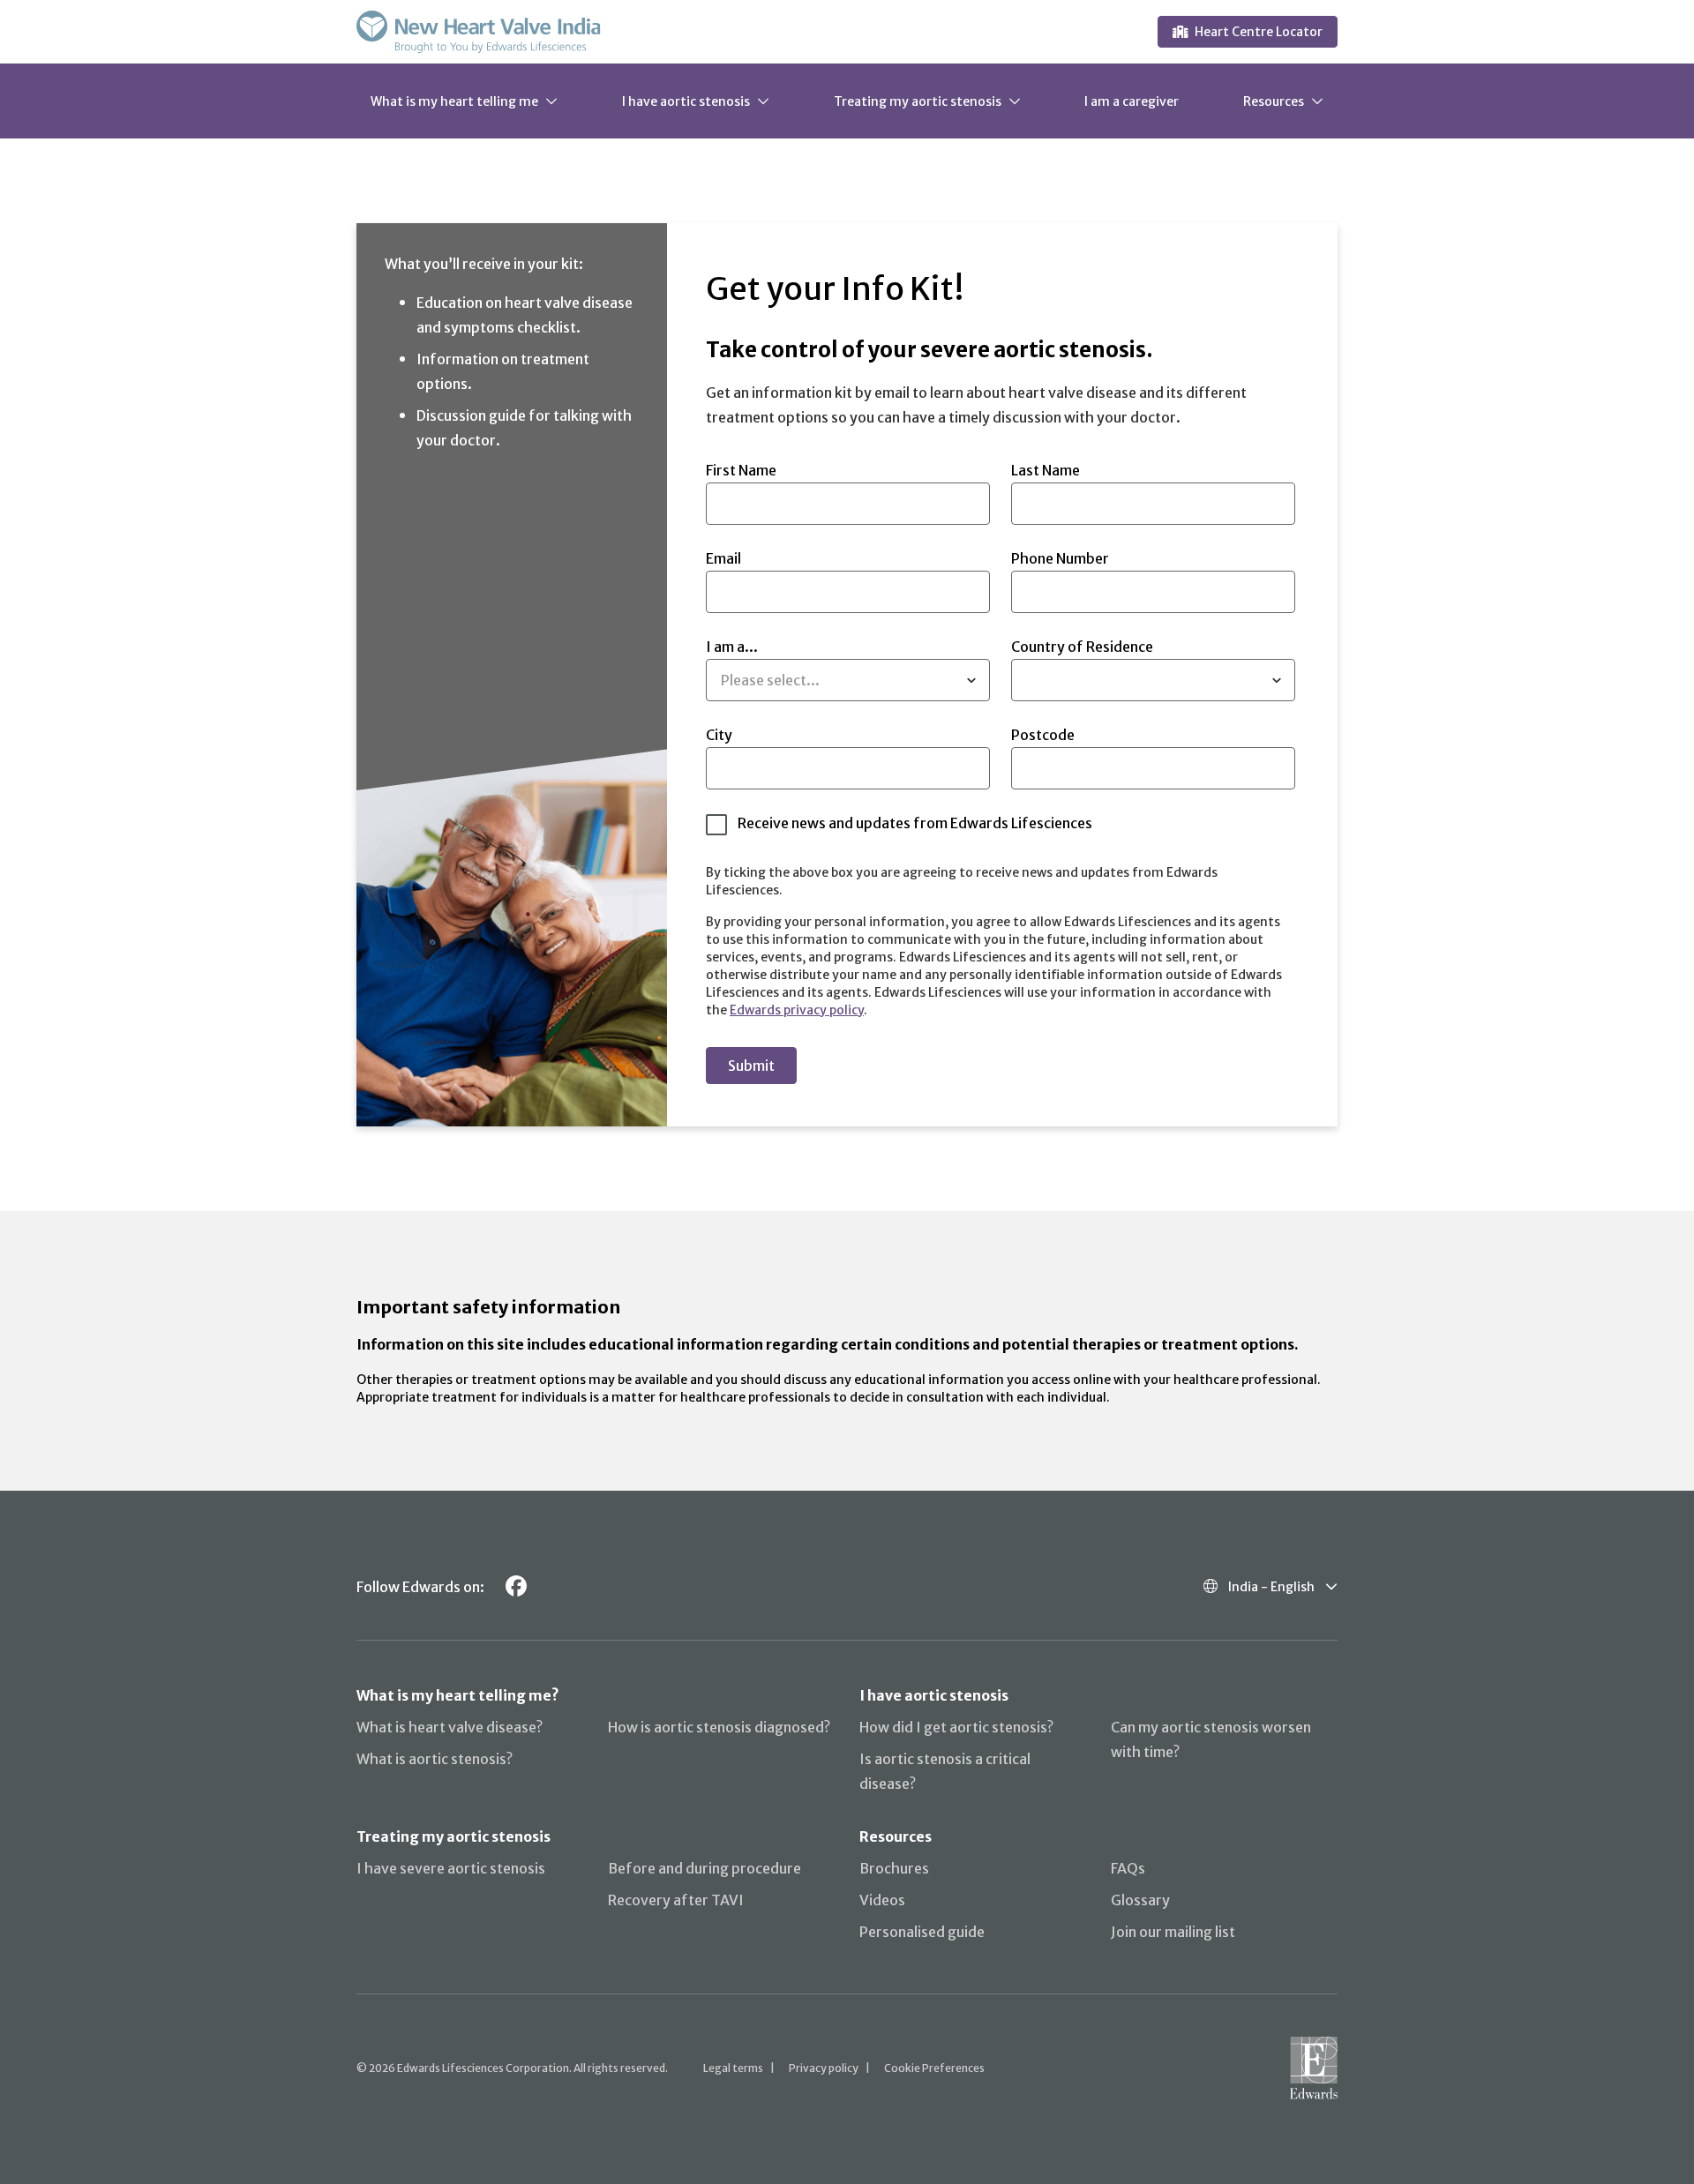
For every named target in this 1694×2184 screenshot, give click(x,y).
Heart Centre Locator (1259, 32)
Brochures (894, 1868)
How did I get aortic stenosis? (956, 1727)
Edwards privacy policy (797, 1010)
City (719, 735)
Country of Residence (1082, 647)
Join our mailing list (1173, 1932)
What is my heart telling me (454, 101)
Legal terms (733, 2068)
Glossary (1140, 1900)
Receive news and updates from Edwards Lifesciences (915, 823)
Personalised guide (922, 1932)
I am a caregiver (1132, 101)
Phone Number (1060, 558)
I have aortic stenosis (686, 101)
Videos (882, 1900)
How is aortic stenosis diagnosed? (719, 1727)
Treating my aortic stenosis (918, 101)
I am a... (763, 663)
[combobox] (724, 680)
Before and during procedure (705, 1868)
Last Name (1046, 470)
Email (723, 558)
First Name (741, 470)
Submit (751, 1066)
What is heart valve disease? (450, 1727)
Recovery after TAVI (676, 1900)
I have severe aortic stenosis (451, 1868)
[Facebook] (516, 1586)
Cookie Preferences (934, 2068)
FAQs (1128, 1868)
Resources (1274, 101)
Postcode (1043, 735)
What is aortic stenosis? (435, 1759)
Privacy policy (824, 2068)
